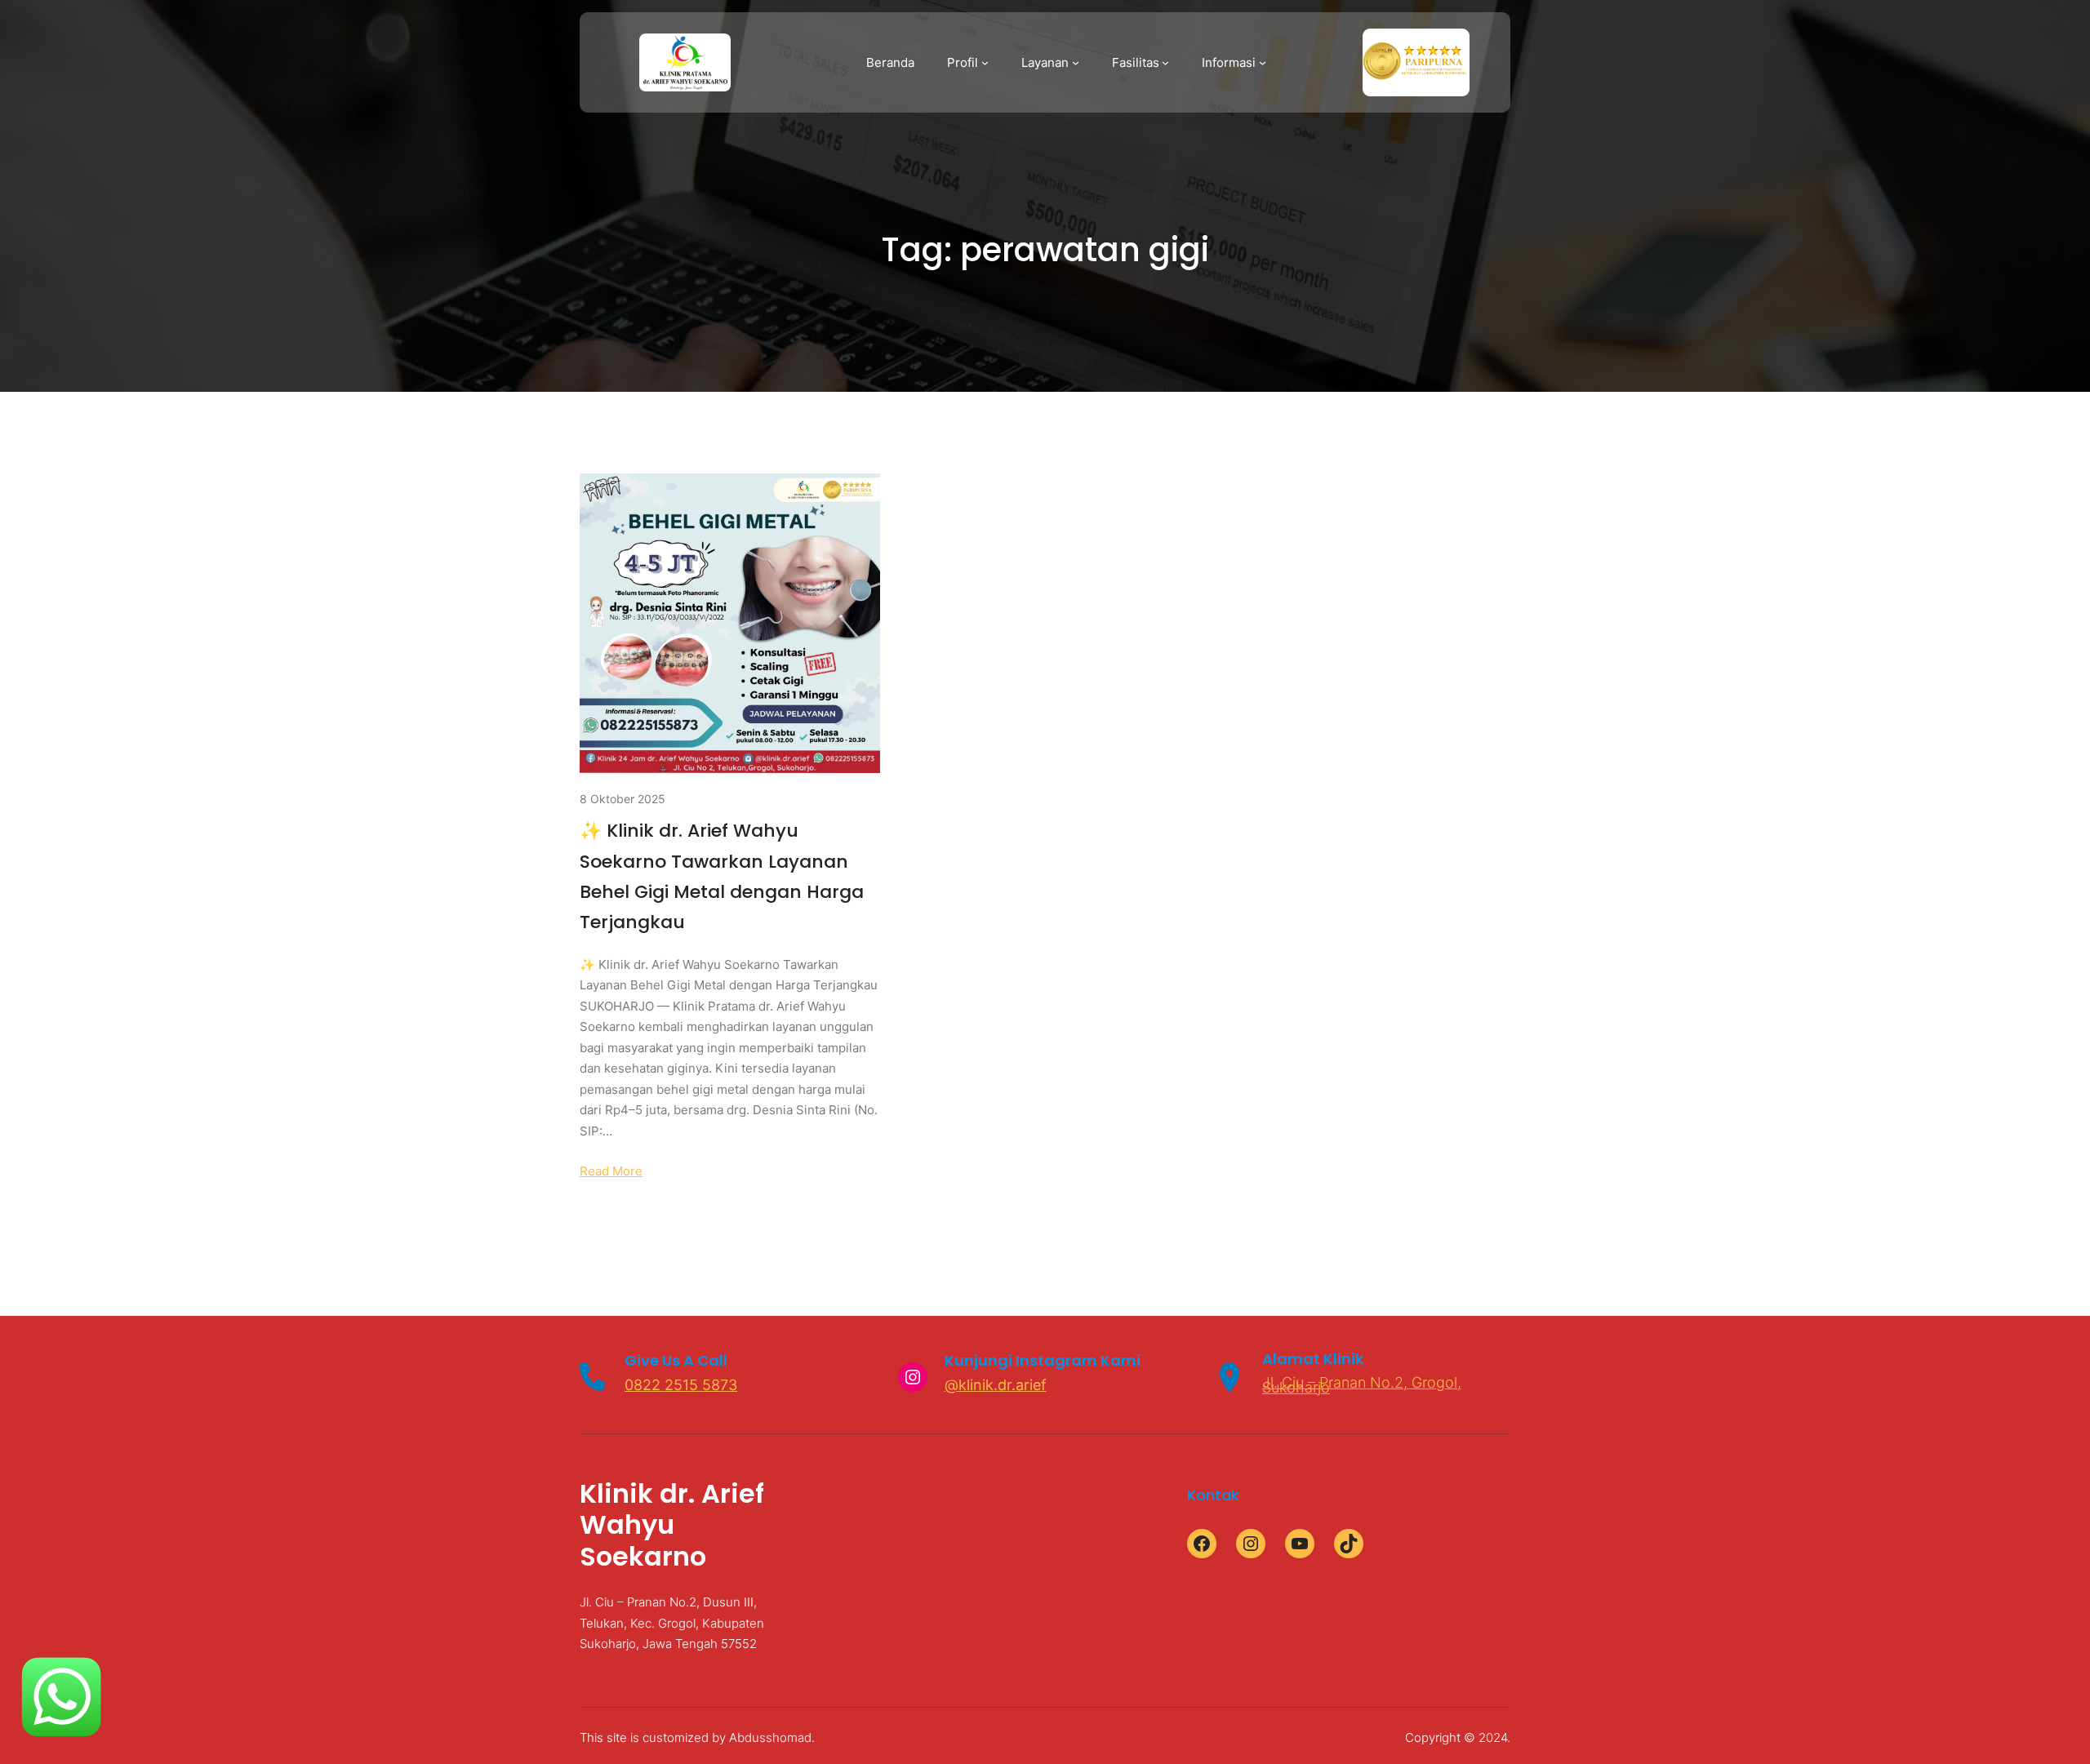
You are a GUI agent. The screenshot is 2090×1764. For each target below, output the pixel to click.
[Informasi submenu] (1263, 62)
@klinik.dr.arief (996, 1385)
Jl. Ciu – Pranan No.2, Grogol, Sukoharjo (1362, 1384)
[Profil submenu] (985, 62)
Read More (611, 1171)
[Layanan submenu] (1076, 62)
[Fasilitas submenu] (1165, 62)
